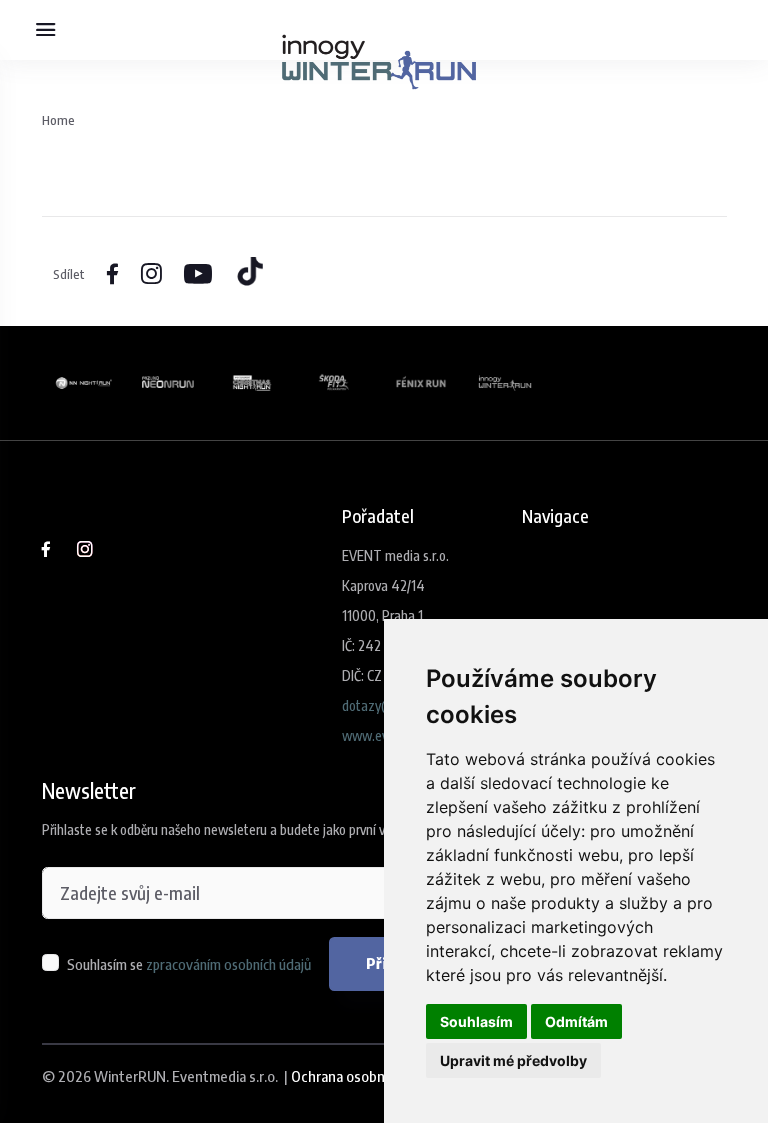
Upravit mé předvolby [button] (513, 1060)
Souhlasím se (189, 964)
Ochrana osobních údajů (364, 1076)
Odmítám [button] (576, 1021)
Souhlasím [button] (476, 1021)
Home (58, 119)
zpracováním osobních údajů (228, 964)
